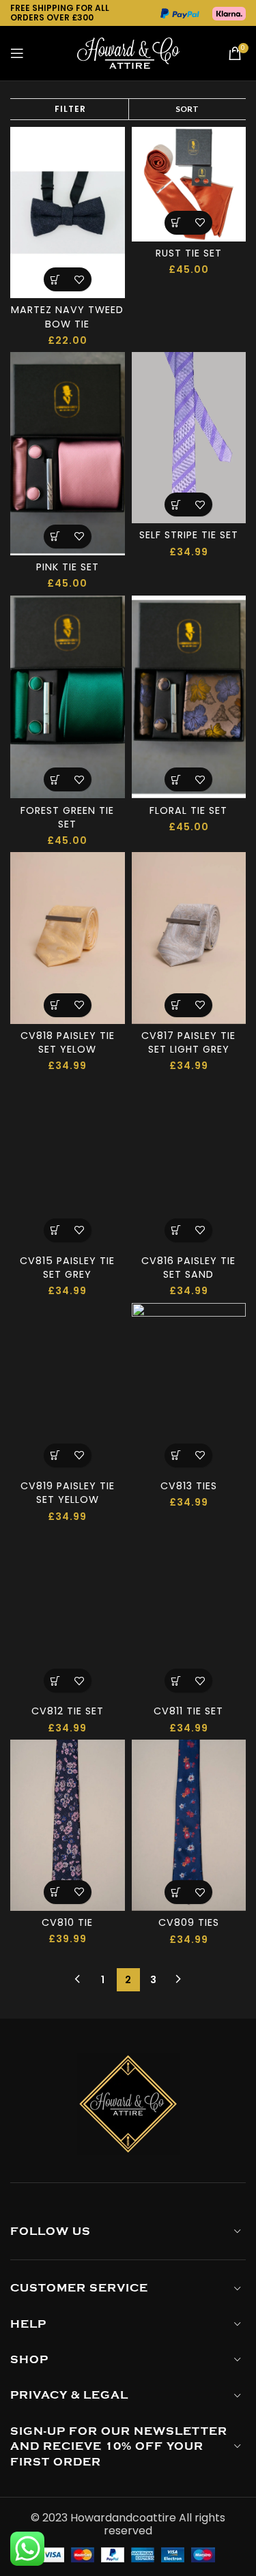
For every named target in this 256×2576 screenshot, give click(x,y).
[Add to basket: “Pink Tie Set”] (56, 537)
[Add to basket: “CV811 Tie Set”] (176, 1681)
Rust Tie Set (189, 253)
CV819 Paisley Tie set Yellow (68, 1493)
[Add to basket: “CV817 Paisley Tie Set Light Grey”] (176, 1005)
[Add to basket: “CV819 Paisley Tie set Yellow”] (56, 1455)
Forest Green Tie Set (67, 817)
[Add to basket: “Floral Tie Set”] (176, 779)
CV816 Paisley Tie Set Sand (188, 1268)
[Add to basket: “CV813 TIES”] (176, 1455)
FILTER (70, 109)
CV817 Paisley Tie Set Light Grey (188, 1042)
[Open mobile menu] (17, 53)
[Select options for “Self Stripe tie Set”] (176, 504)
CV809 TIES (189, 1922)
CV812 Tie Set (68, 1711)
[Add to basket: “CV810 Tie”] (56, 1892)
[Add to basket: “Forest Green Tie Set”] (56, 779)
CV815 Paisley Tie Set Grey (67, 1268)
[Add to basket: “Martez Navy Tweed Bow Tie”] (56, 279)
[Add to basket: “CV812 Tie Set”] (56, 1681)
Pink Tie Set (68, 567)
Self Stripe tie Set (189, 535)
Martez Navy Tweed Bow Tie (67, 317)
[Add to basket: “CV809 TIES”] (176, 1892)
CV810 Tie (67, 1922)
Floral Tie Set (188, 810)
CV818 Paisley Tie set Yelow (68, 1042)
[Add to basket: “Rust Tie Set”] (176, 223)
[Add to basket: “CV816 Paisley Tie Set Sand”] (176, 1230)
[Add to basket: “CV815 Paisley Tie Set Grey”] (56, 1230)
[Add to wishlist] (80, 279)
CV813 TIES (189, 1486)
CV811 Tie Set (188, 1711)
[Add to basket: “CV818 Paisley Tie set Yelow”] (56, 1005)
